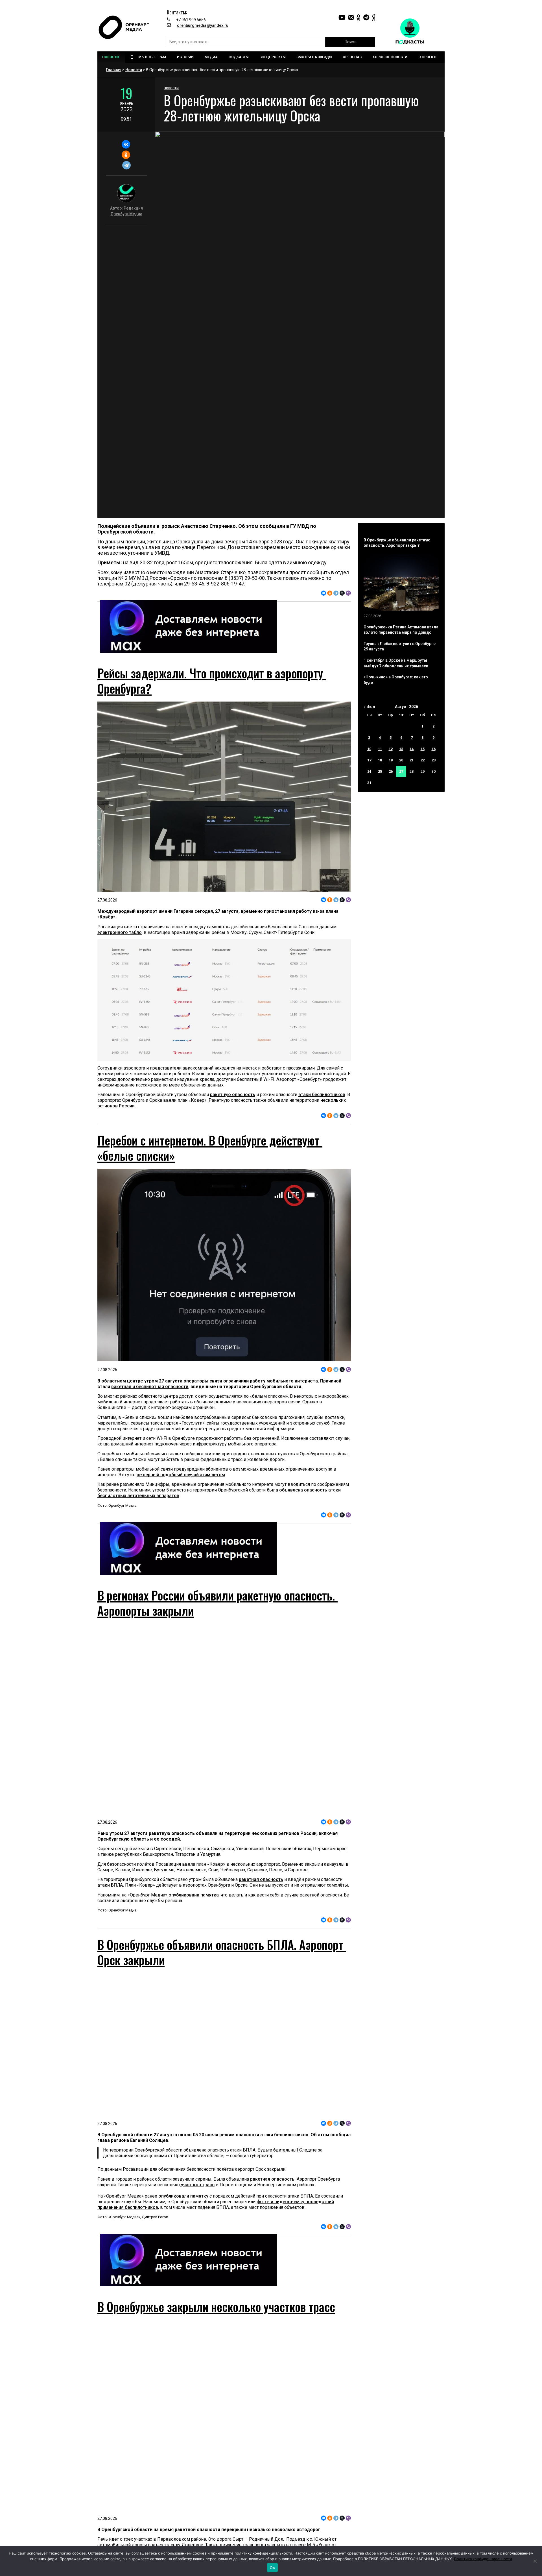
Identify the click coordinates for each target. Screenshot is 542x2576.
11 (380, 749)
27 (401, 771)
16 (434, 749)
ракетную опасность (233, 1095)
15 (423, 749)
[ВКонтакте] (126, 144)
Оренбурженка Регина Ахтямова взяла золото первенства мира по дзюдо (401, 630)
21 (412, 760)
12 (391, 749)
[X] (342, 593)
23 (434, 760)
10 (369, 749)
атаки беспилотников (322, 1095)
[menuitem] (111, 57)
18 (380, 760)
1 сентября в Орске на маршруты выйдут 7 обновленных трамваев (396, 663)
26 (391, 771)
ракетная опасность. (273, 2179)
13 (401, 749)
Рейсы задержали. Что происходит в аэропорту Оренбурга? (212, 681)
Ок (272, 2568)
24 (369, 771)
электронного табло (120, 932)
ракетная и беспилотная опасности (150, 1387)
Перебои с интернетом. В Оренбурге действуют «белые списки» (210, 1148)
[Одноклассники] (126, 155)
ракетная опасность (261, 1879)
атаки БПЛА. (111, 1885)
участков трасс (197, 2185)
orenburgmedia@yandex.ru (203, 25)
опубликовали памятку (183, 2196)
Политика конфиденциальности (483, 2559)
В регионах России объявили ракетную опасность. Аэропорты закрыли (218, 1603)
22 (423, 760)
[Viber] (348, 593)
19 (391, 760)
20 (401, 760)
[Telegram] (126, 165)
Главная (114, 70)
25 (380, 771)
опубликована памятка (194, 1895)
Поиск (350, 42)
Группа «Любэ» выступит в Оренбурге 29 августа (400, 646)
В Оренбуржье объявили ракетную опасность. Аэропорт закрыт (397, 543)
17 (369, 760)
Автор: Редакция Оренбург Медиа (126, 211)
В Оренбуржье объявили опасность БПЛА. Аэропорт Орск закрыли (222, 1952)
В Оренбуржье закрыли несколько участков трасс (216, 2307)
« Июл (369, 707)
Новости (134, 70)
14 (412, 749)
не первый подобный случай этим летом (181, 1475)
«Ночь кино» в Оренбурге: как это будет (396, 680)
